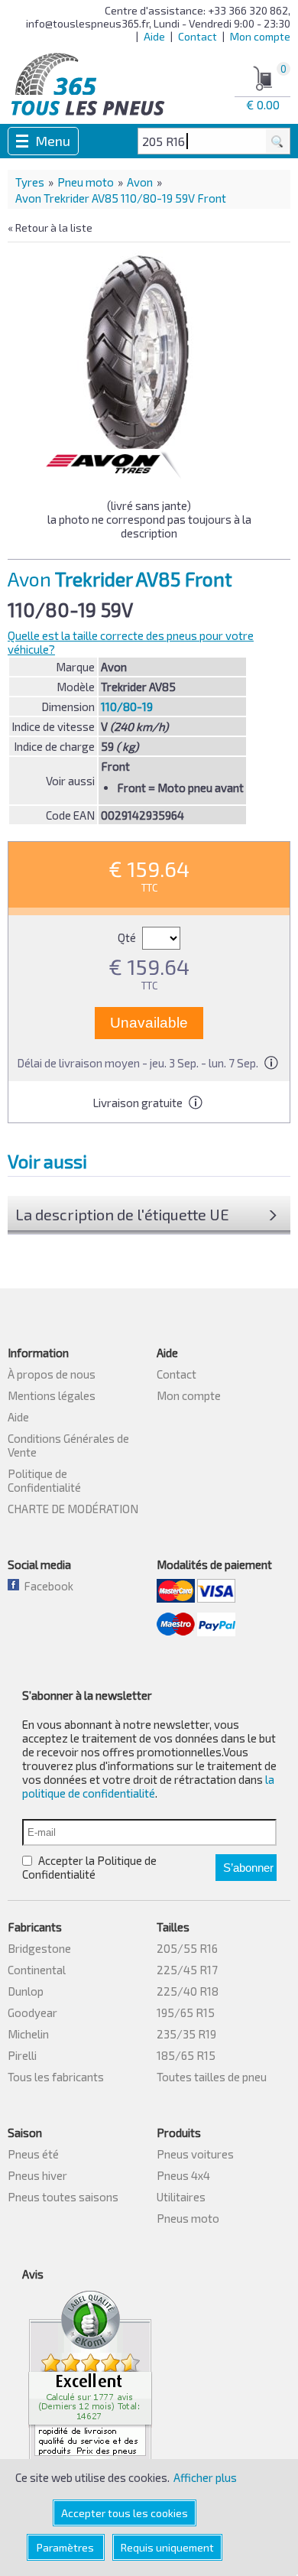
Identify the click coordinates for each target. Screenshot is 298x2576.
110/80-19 (127, 707)
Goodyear (32, 2012)
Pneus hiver (37, 2175)
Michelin (28, 2034)
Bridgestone (39, 1948)
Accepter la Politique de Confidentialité (89, 1867)
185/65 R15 (186, 2055)
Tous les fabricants (56, 2077)
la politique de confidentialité (148, 1786)
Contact (198, 36)
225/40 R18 (188, 1991)
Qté (128, 937)
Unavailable (149, 1023)
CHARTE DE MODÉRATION (73, 1509)
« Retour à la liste (50, 227)
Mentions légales (52, 1395)
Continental (37, 1970)
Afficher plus (205, 2477)
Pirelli (22, 2055)
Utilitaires (181, 2197)
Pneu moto (86, 182)
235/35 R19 (186, 2034)
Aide (154, 36)
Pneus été (33, 2154)
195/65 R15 (186, 2012)
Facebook (46, 1586)
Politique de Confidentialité (44, 1480)
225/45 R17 (187, 1970)
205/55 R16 (187, 1948)
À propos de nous (52, 1374)
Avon (140, 182)
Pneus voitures (195, 2154)
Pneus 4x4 (183, 2175)
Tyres (30, 182)
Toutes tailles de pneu (212, 2077)
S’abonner (248, 1868)
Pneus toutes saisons (63, 2197)
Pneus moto (188, 2218)
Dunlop (26, 1991)
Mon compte (260, 36)
